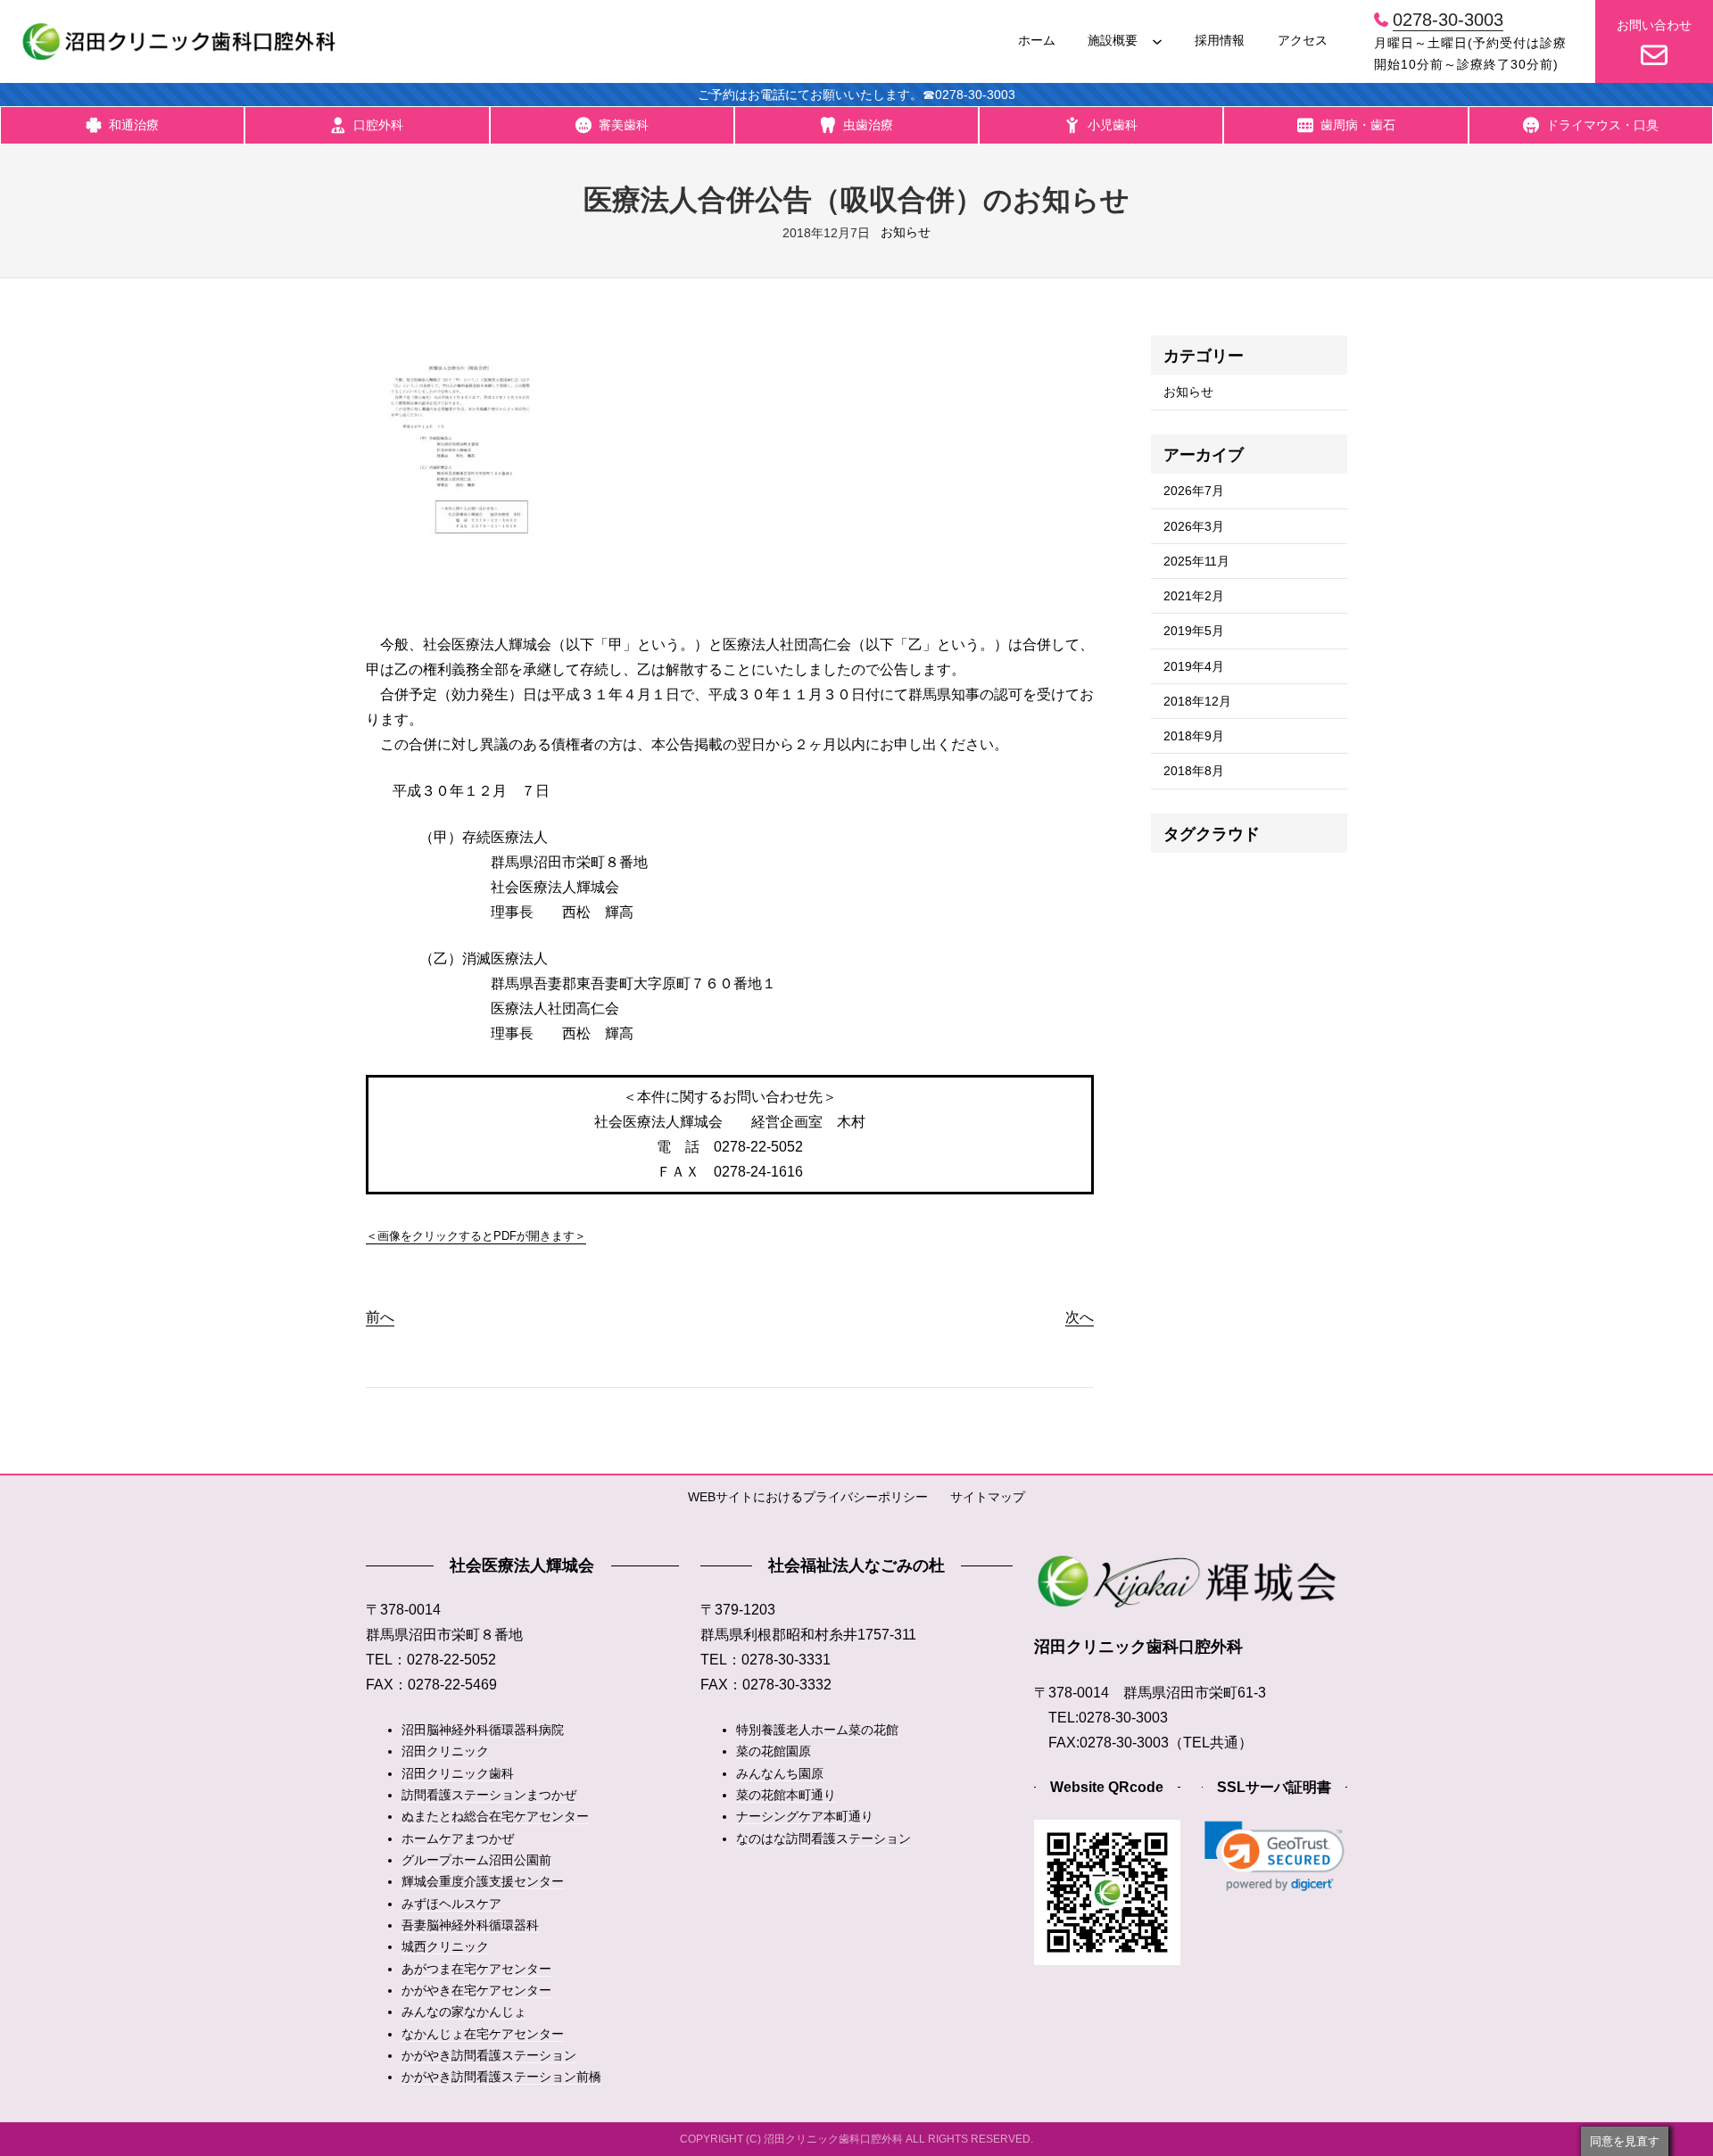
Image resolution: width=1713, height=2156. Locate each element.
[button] (1274, 1856)
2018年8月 (1194, 771)
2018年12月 (1197, 701)
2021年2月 (1194, 596)
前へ (380, 1317)
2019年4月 (1194, 666)
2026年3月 (1194, 526)
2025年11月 (1196, 561)
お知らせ (906, 232)
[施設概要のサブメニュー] (1157, 41)
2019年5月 (1194, 631)
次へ (1080, 1317)
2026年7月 (1194, 491)
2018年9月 (1194, 736)
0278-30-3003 (1448, 20)
